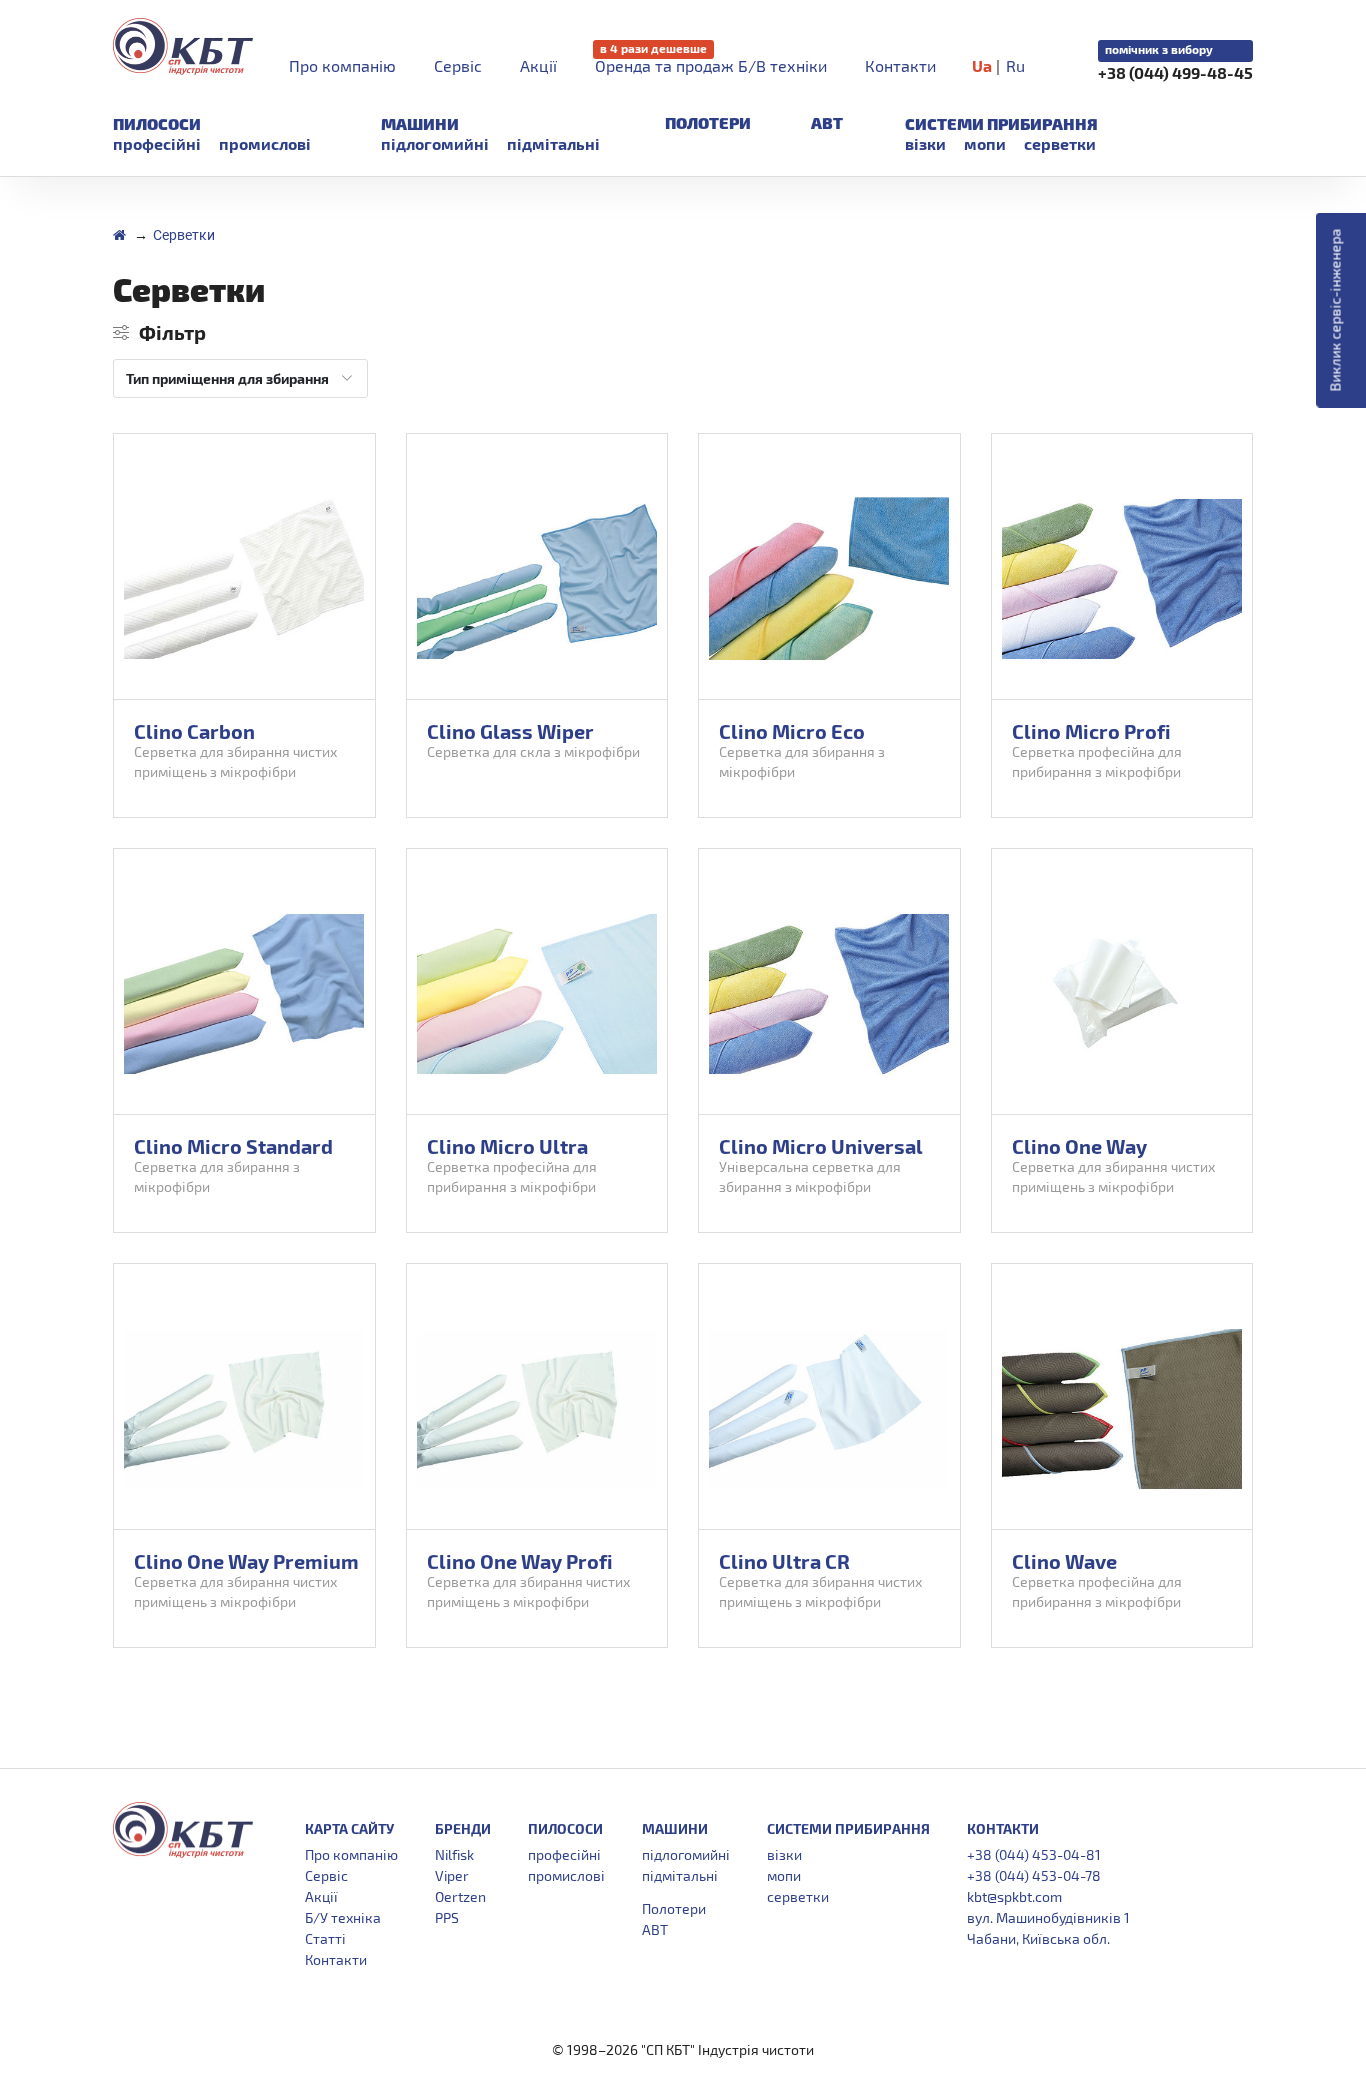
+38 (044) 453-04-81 (1034, 1854)
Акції (538, 65)
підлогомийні (435, 143)
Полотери (708, 122)
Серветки (1060, 143)
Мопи (985, 143)
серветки (798, 1896)
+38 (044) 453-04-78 (1034, 1875)
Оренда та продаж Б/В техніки (711, 65)
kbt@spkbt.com (1014, 1896)
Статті (325, 1938)
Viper (452, 1875)
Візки (925, 143)
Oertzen (460, 1896)
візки (784, 1854)
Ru (1015, 65)
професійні (157, 143)
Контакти (900, 65)
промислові (265, 143)
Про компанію (342, 65)
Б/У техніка (343, 1917)
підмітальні (553, 143)
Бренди (463, 1828)
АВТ (827, 122)
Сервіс (458, 65)
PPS (447, 1917)
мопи (784, 1875)
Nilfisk (454, 1854)
